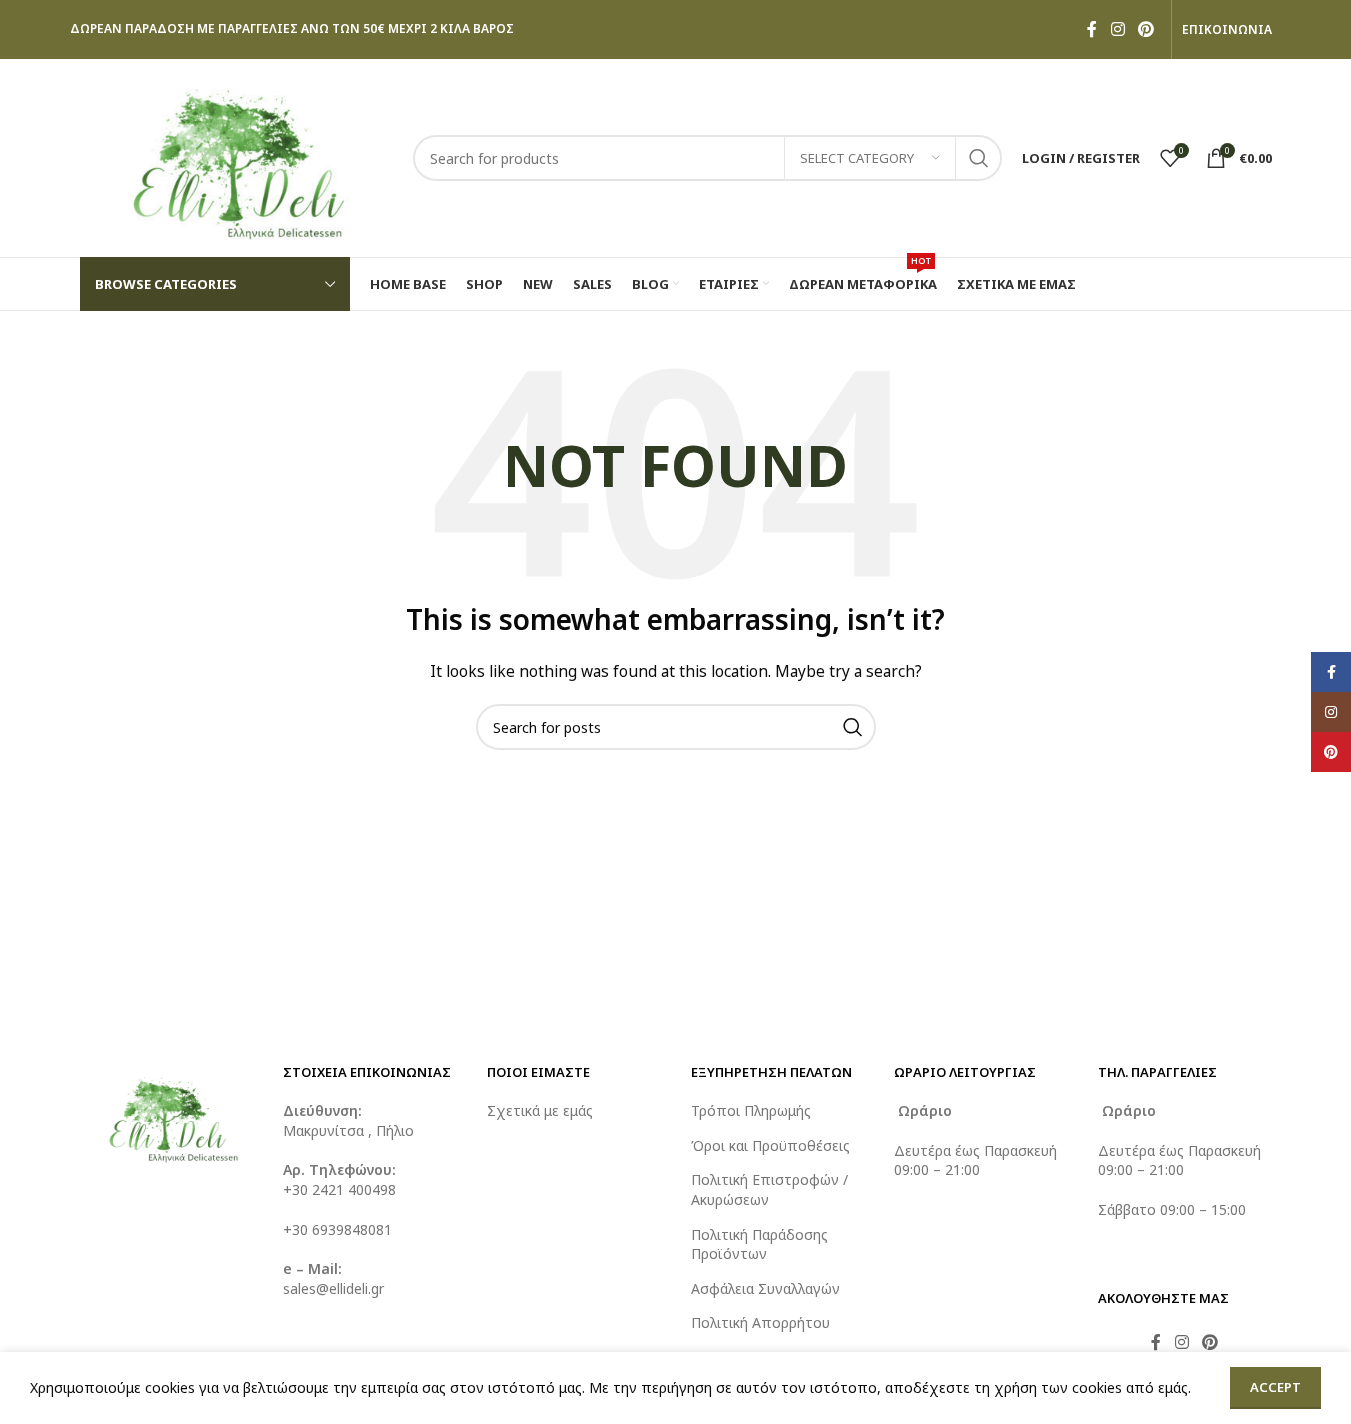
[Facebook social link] (1092, 29)
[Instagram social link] (1117, 29)
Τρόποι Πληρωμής (751, 1110)
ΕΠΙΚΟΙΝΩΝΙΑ (1227, 30)
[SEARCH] (979, 158)
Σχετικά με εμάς (540, 1110)
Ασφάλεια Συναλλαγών (765, 1288)
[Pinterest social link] (1145, 29)
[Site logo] (236, 156)
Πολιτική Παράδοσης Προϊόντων (759, 1244)
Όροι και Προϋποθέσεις (770, 1145)
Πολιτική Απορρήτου (760, 1322)
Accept (1275, 1387)
